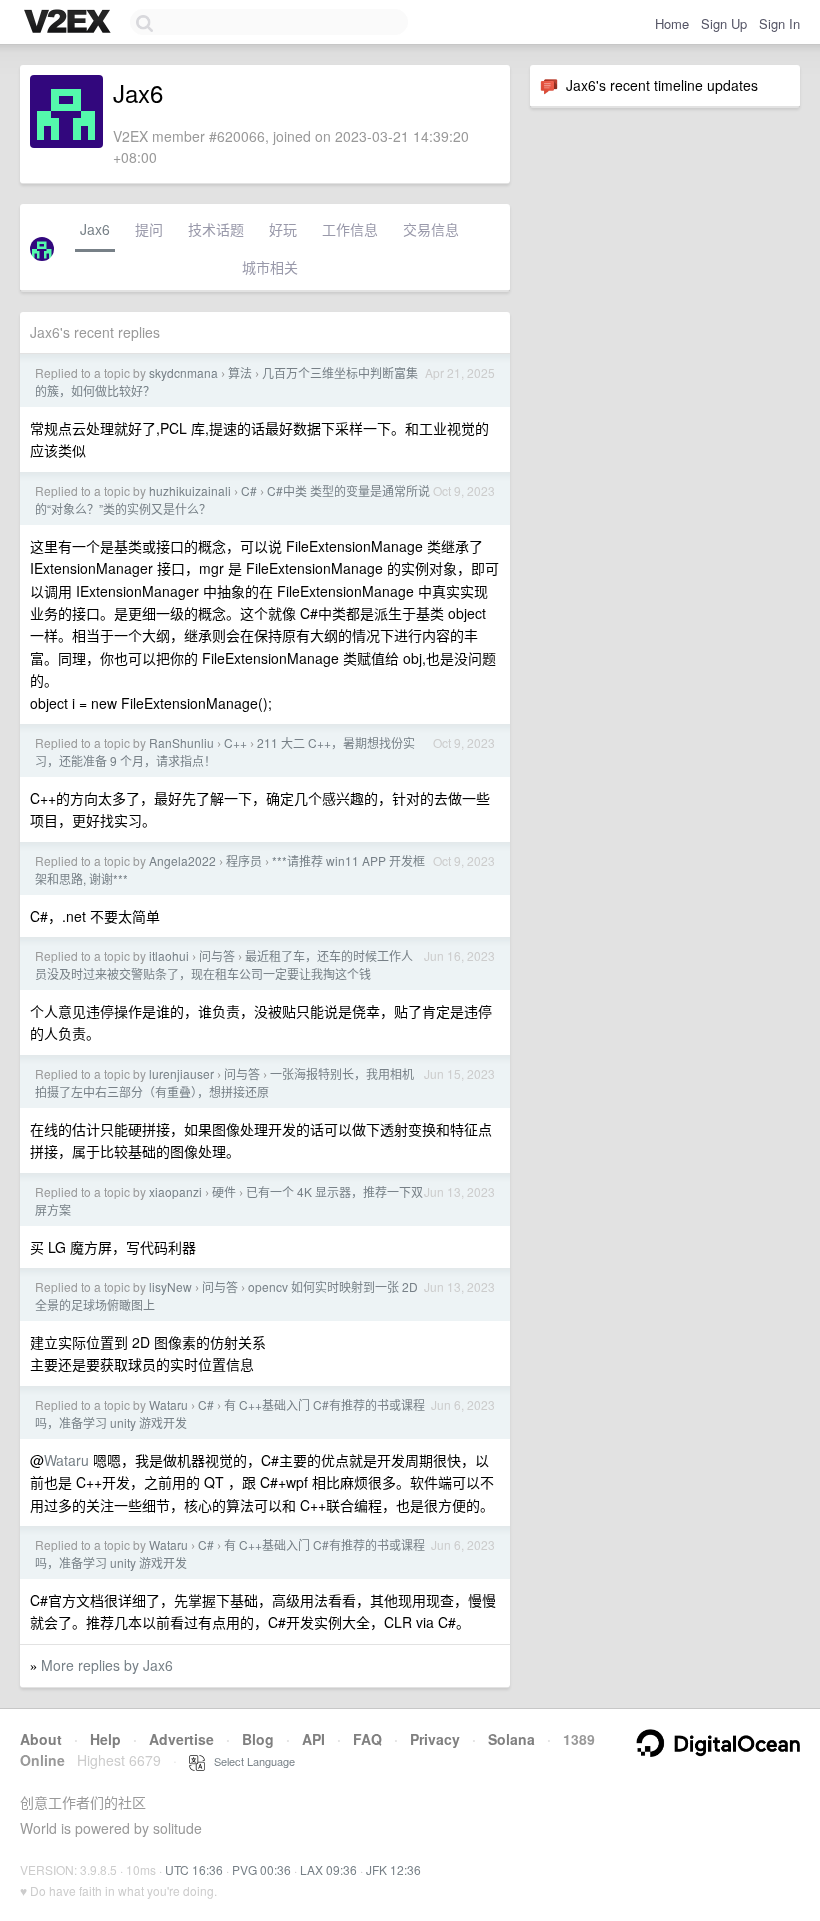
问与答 (217, 955)
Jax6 (95, 229)
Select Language (250, 1761)
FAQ (367, 1739)
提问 (149, 229)
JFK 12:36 (393, 1869)
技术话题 (216, 229)
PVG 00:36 (261, 1869)
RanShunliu (181, 742)
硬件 (224, 1191)
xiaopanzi (175, 1191)
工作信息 (350, 229)
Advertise (181, 1739)
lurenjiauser (181, 1073)
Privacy (435, 1739)
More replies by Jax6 (107, 1665)
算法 (240, 372)
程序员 (244, 860)
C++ (235, 742)
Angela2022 (182, 860)
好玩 (283, 229)
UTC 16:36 (194, 1869)
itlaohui (169, 955)
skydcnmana (183, 372)
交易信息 (431, 229)
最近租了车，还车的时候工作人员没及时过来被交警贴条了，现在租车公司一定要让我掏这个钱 (224, 964)
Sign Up (724, 23)
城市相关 (270, 267)
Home (672, 23)
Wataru (168, 1404)
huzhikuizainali (190, 490)
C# (249, 490)
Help (105, 1739)
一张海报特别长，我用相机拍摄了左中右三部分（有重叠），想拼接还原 (224, 1082)
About (41, 1739)
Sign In (779, 23)
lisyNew (170, 1286)
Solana (511, 1739)
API (313, 1739)
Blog (258, 1739)
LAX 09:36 (328, 1869)
